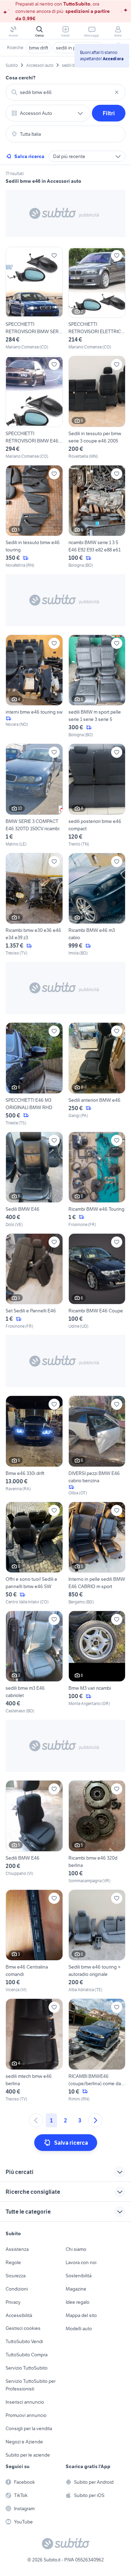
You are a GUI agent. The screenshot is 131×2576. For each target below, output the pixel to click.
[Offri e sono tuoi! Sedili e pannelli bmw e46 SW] (34, 1553)
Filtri (109, 113)
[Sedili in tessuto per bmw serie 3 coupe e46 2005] (97, 407)
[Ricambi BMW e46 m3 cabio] (97, 905)
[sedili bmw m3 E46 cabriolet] (34, 1662)
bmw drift (39, 48)
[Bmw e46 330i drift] (34, 1446)
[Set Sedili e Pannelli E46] (34, 1281)
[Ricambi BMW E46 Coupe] (97, 1281)
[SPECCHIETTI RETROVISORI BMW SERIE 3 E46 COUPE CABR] (34, 299)
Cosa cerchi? (21, 78)
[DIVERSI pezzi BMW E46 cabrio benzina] (97, 1446)
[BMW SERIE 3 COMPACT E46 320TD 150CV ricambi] (34, 795)
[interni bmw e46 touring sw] (34, 686)
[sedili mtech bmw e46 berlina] (34, 2050)
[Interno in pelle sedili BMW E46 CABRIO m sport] (97, 1553)
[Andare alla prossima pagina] (95, 2120)
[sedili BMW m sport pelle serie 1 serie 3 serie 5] (97, 686)
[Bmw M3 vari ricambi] (97, 1662)
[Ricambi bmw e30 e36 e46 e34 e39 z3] (34, 905)
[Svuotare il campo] (117, 92)
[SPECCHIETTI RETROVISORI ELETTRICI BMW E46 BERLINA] (97, 299)
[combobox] (65, 92)
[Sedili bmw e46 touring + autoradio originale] (97, 1941)
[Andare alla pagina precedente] (36, 2120)
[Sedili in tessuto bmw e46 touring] (34, 517)
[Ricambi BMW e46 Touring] (97, 1180)
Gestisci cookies (23, 2328)
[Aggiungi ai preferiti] (54, 256)
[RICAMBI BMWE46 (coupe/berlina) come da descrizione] (97, 2050)
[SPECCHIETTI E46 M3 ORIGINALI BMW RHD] (34, 1074)
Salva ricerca (29, 156)
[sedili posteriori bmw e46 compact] (97, 795)
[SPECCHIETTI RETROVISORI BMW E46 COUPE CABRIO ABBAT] (34, 407)
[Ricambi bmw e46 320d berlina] (97, 1832)
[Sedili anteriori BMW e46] (97, 1074)
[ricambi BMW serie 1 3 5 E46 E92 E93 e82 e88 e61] (97, 517)
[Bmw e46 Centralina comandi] (34, 1941)
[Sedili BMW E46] (34, 1180)
